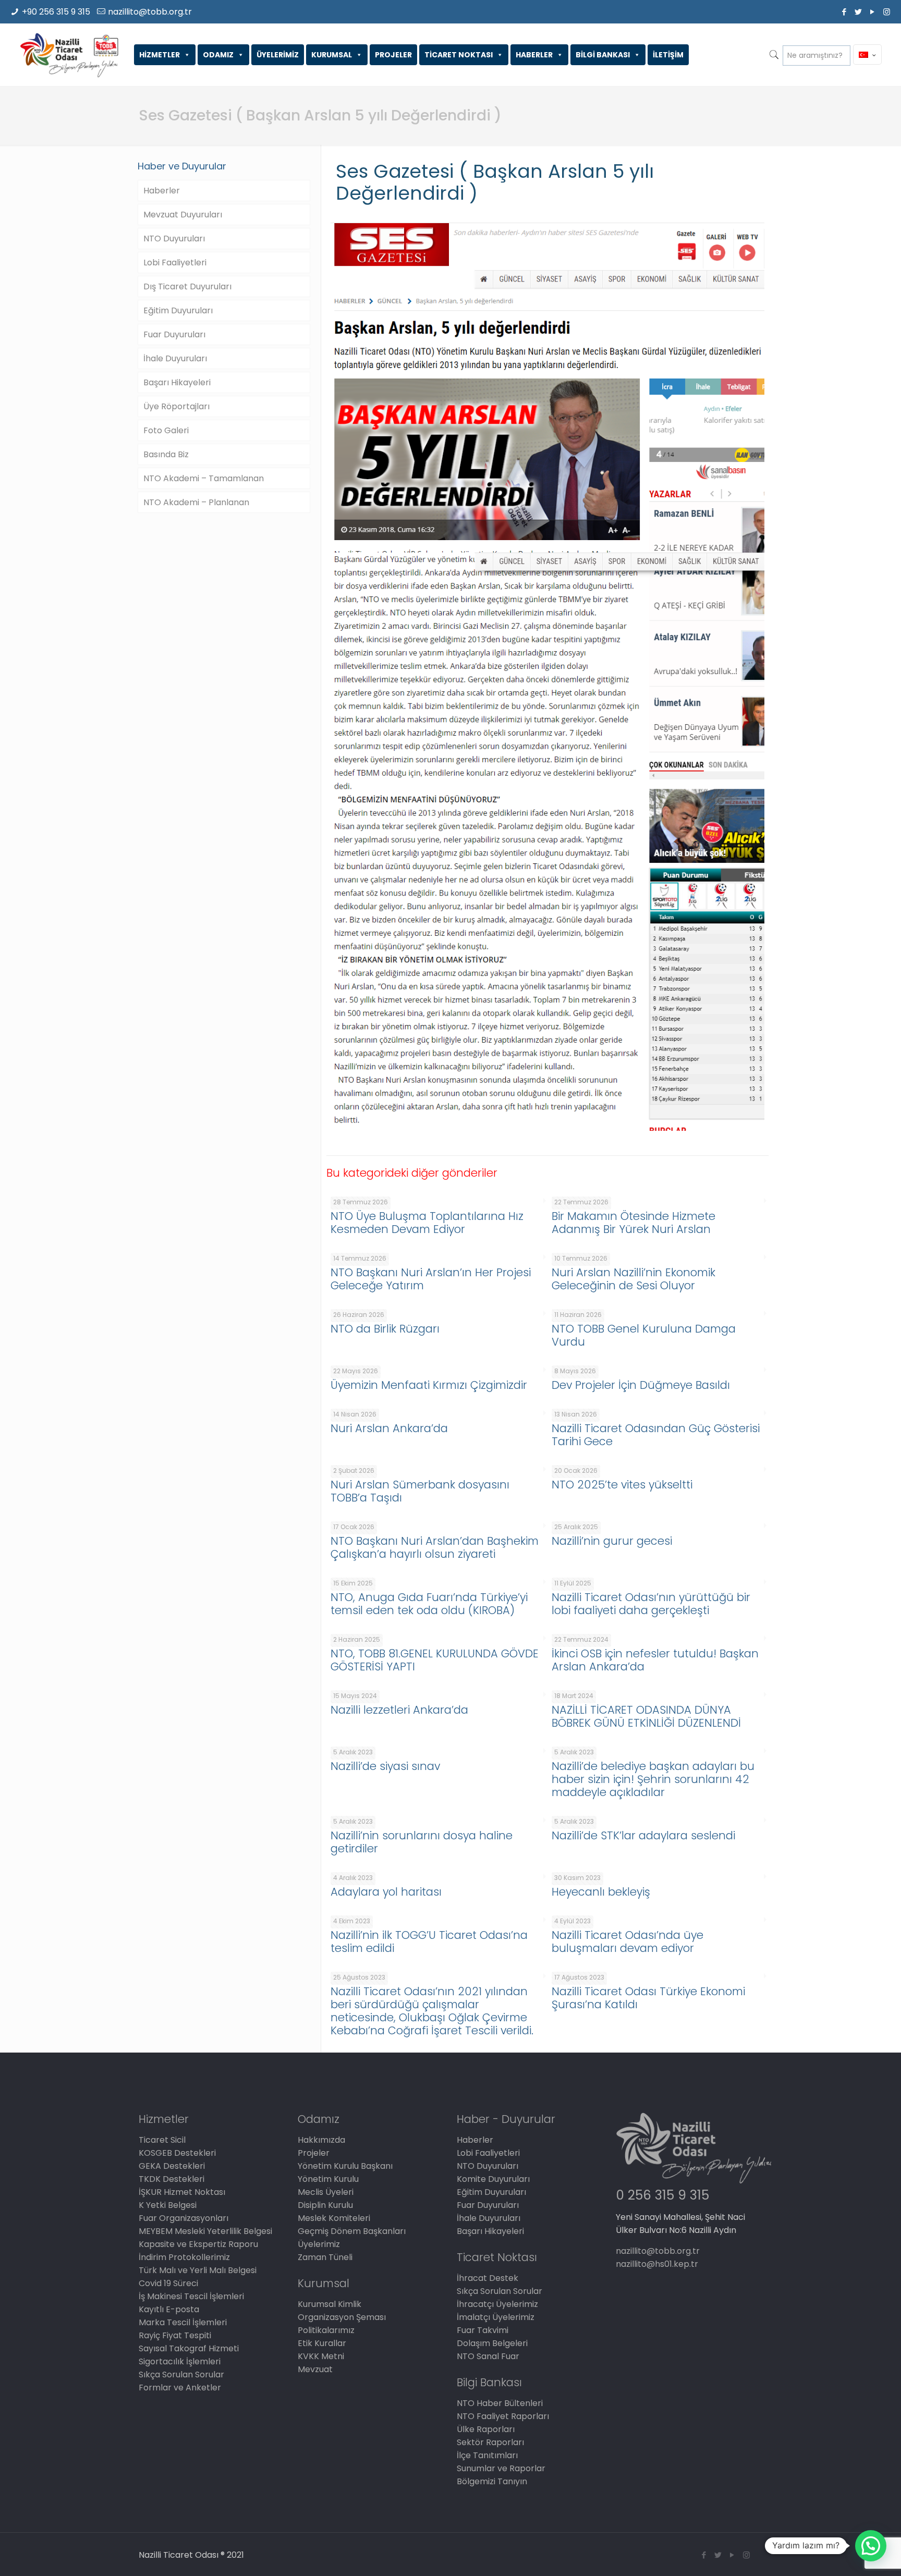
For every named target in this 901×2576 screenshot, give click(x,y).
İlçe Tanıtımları (487, 2455)
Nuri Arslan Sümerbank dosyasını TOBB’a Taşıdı (420, 1491)
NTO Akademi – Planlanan (196, 502)
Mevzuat (315, 2369)
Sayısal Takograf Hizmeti (189, 2348)
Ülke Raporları (486, 2429)
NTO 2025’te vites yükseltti (622, 1485)
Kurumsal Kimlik (330, 2304)
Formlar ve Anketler (180, 2388)
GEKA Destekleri (172, 2166)
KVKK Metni (321, 2356)
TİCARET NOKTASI (459, 55)
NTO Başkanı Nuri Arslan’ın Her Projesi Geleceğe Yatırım (431, 1279)
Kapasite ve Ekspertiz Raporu (198, 2244)
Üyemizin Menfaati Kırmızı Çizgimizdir (429, 1385)
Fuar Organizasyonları (184, 2218)
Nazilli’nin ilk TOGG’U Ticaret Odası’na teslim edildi (429, 1942)
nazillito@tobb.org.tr (150, 12)
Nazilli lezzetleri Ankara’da (399, 1710)
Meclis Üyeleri (326, 2192)
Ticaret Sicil (162, 2140)
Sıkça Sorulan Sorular (181, 2374)
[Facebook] (844, 12)
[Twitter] (859, 12)
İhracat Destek (488, 2278)
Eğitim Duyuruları (178, 310)
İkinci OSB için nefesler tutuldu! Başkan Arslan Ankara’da (655, 1660)
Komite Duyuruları (493, 2179)
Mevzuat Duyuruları (183, 215)
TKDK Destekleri (172, 2179)
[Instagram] (887, 12)
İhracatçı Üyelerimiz (497, 2304)
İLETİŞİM (668, 55)
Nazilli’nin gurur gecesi (612, 1541)
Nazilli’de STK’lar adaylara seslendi (643, 1835)
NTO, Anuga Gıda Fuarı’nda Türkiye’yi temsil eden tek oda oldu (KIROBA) (429, 1604)
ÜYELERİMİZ (278, 55)
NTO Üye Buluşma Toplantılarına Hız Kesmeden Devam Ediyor (427, 1223)
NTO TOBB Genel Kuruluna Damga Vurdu (644, 1335)
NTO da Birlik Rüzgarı (385, 1329)
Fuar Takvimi (483, 2330)
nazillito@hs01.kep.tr (657, 2264)
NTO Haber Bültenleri (500, 2403)
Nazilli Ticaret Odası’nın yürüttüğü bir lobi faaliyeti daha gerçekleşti (651, 1604)
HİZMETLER (160, 55)
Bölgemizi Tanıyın (492, 2481)
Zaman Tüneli (325, 2257)
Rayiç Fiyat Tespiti (175, 2335)
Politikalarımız (326, 2330)
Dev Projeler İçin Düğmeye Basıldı (641, 1385)
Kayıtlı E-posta (169, 2309)
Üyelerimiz (319, 2244)
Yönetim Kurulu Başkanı (345, 2166)
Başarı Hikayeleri (177, 382)
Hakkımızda (321, 2140)
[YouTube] (873, 12)
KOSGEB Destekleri (177, 2153)
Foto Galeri (166, 430)
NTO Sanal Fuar (488, 2356)
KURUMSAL (332, 55)
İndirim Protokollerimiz (184, 2257)
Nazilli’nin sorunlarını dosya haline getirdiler (422, 1842)
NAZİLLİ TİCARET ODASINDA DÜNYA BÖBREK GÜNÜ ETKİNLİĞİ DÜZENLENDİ (646, 1716)
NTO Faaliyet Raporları (503, 2416)
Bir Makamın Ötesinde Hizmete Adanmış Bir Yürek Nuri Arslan (634, 1223)
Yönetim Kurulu (328, 2179)
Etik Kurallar (322, 2343)
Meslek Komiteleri (334, 2218)
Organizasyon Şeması (342, 2317)
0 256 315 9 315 (662, 2195)
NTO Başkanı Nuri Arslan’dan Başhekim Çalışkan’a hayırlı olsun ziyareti (435, 1547)
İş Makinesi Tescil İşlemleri (191, 2296)
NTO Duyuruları (174, 239)
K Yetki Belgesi (168, 2205)
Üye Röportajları (176, 406)
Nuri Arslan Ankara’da (389, 1428)
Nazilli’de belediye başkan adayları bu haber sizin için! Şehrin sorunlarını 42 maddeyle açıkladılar (653, 1779)
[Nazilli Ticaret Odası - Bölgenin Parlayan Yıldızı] (69, 55)
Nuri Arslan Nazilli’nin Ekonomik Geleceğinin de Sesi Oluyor (634, 1279)
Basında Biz (166, 454)
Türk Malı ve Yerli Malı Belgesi (198, 2270)
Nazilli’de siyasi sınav (385, 1766)
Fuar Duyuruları (174, 334)
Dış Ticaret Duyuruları (187, 286)
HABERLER (534, 55)
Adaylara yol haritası (386, 1892)
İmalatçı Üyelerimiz (496, 2317)
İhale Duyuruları (175, 358)
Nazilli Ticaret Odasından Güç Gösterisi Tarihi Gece (656, 1435)
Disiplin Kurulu (325, 2205)
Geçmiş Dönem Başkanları (352, 2231)
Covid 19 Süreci (168, 2283)
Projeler (314, 2153)
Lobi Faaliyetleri (175, 263)
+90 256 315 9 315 (56, 12)
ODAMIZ (218, 55)
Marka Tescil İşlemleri (183, 2322)
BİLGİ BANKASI (603, 55)
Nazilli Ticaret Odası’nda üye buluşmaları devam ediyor (628, 1942)
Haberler (162, 191)
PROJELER (393, 55)
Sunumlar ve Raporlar (501, 2468)
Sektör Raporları (490, 2442)
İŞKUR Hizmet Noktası (182, 2192)
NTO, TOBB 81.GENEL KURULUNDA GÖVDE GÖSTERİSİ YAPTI (435, 1660)
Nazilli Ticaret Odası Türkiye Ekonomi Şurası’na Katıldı (648, 1998)
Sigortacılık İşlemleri (180, 2361)
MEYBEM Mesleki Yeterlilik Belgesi (205, 2231)
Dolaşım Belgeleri (492, 2343)
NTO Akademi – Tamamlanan (204, 478)
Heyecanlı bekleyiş (601, 1892)
